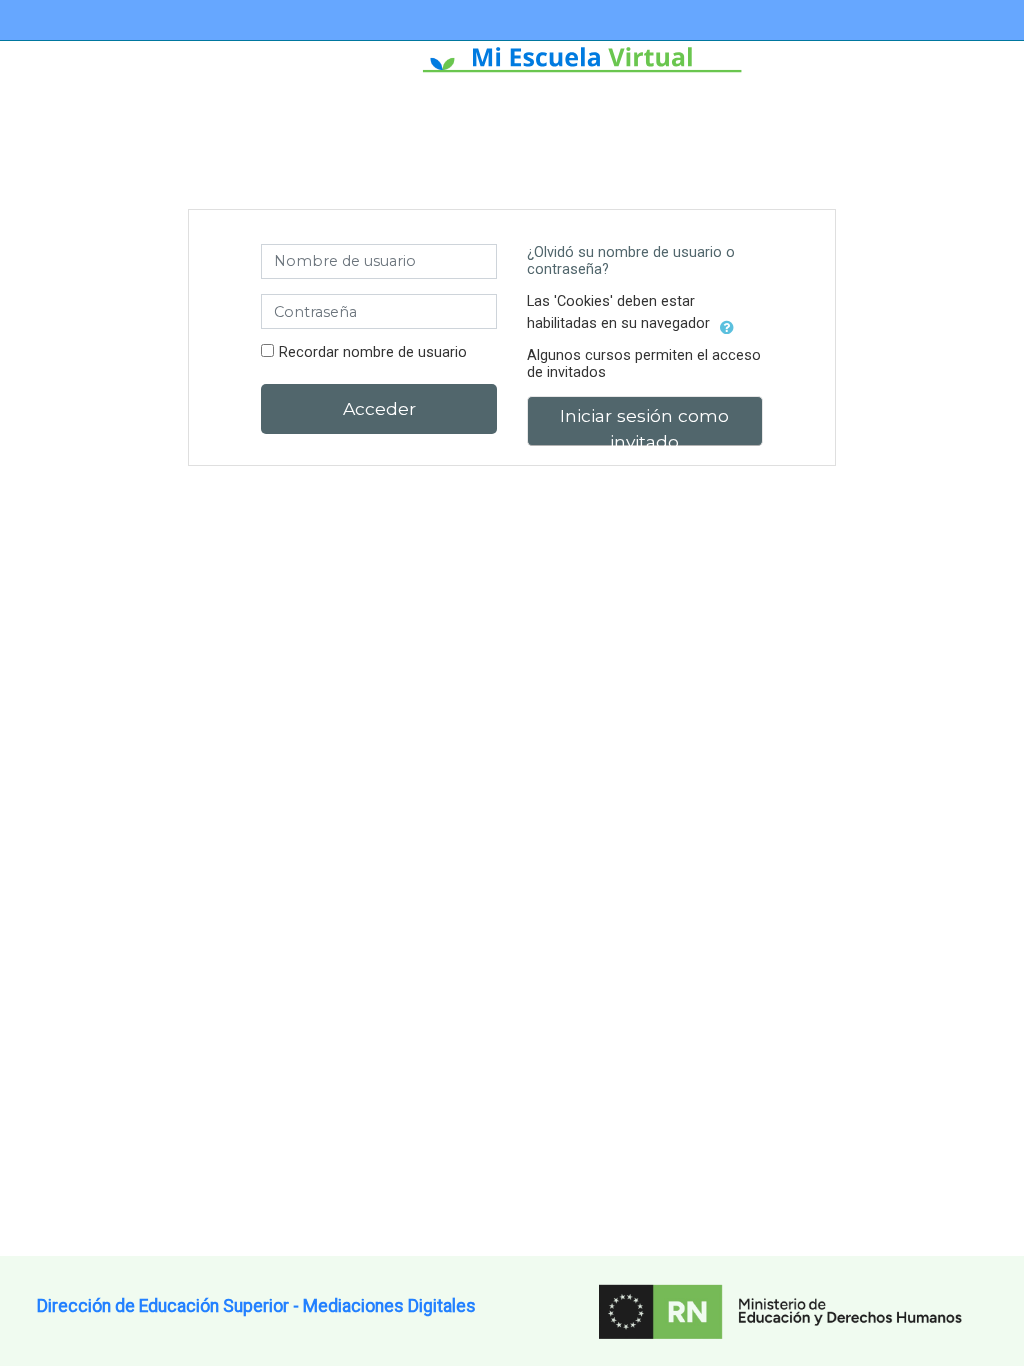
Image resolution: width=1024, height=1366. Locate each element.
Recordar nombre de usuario (373, 352)
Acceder (379, 408)
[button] (727, 324)
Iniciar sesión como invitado (644, 425)
